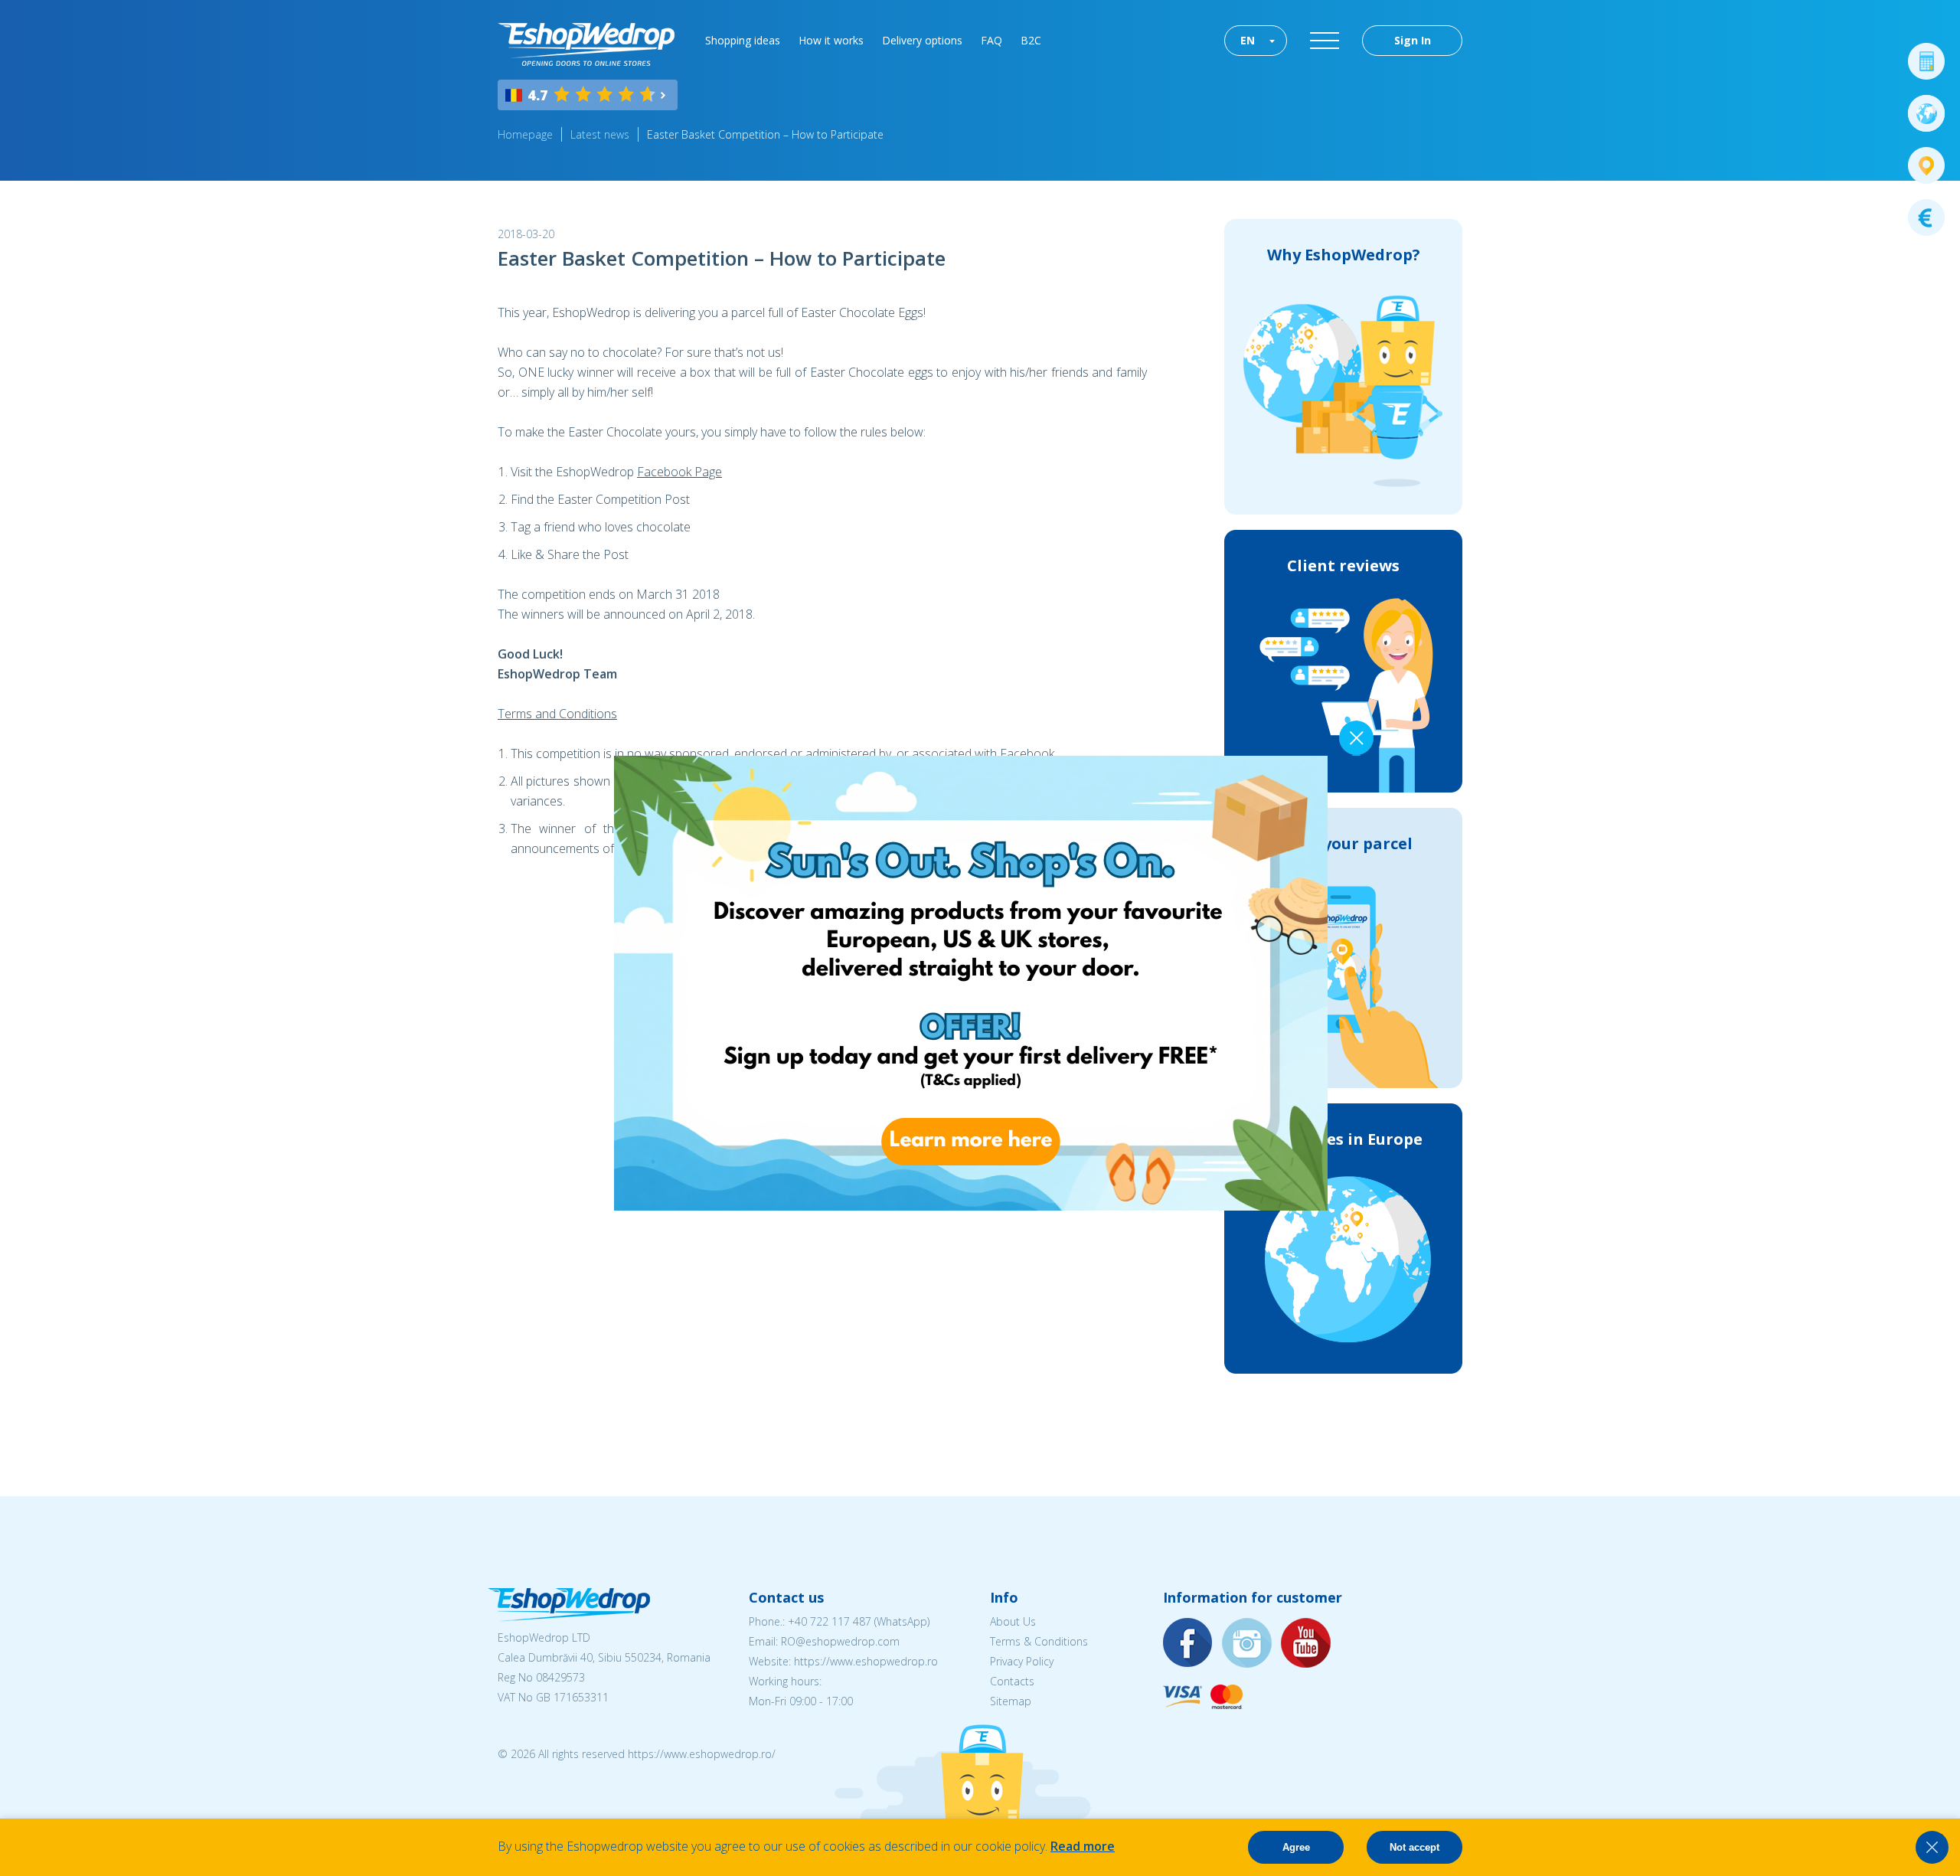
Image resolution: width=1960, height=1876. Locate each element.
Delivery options (922, 40)
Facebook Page (679, 472)
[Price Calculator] (1926, 61)
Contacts (1012, 1681)
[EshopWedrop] (586, 44)
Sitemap (1011, 1701)
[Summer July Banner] (971, 1206)
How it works (831, 40)
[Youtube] (1306, 1644)
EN (1248, 40)
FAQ (991, 40)
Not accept (1414, 1847)
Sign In (1413, 40)
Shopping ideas (743, 40)
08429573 (560, 1677)
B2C (1031, 40)
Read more (1083, 1846)
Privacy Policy (1022, 1661)
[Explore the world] (1926, 113)
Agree (1296, 1847)
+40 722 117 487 (830, 1621)
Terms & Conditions (1039, 1641)
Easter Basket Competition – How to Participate (765, 134)
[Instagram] (1247, 1644)
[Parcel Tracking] (1926, 165)
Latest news (600, 134)
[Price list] (1926, 217)
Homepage (525, 134)
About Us (1013, 1621)
